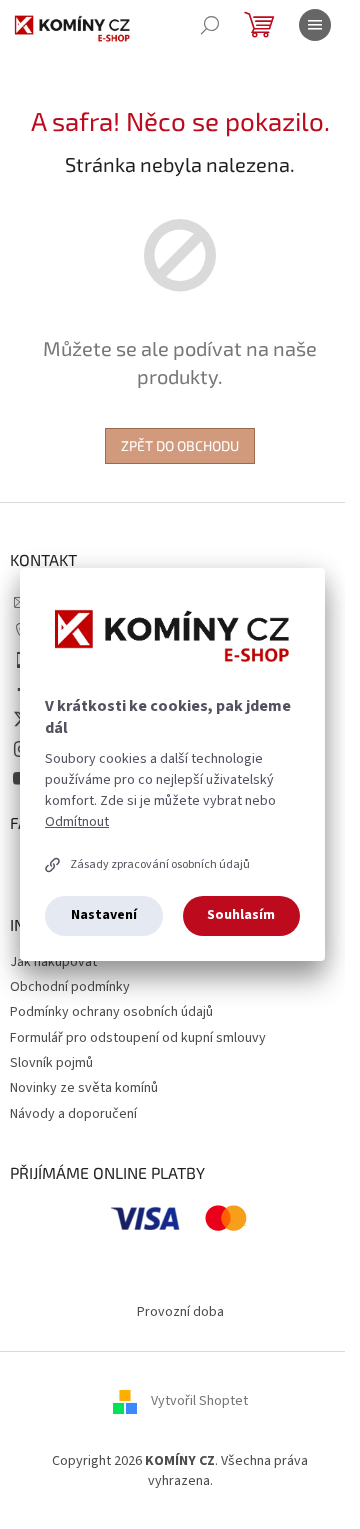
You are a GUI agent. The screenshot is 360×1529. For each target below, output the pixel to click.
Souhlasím (241, 915)
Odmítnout (77, 822)
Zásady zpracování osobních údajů (160, 864)
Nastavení (104, 915)
